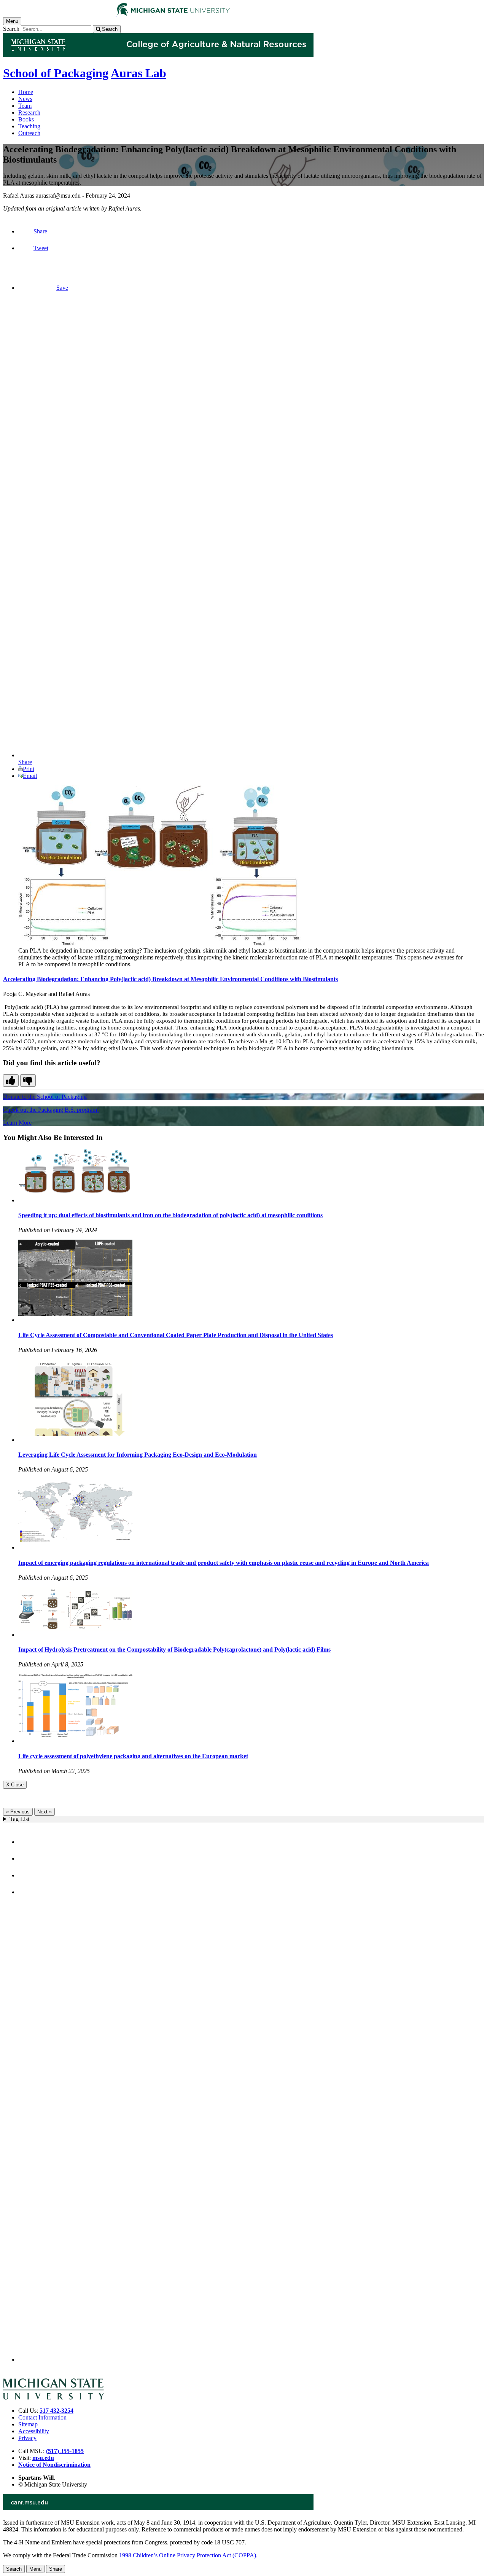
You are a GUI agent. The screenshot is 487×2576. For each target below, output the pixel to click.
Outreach (29, 133)
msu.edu (43, 2458)
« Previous (18, 1812)
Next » (45, 1812)
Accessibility (34, 2431)
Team (25, 106)
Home (26, 92)
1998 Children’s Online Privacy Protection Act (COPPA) (188, 2555)
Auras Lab (138, 73)
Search (11, 29)
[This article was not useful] (28, 1081)
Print (29, 769)
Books (26, 119)
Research (29, 113)
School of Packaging (56, 73)
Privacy (27, 2438)
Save (62, 288)
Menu (35, 2569)
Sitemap (28, 2424)
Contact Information (42, 2417)
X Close (15, 1785)
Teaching (29, 126)
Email (30, 776)
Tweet (41, 248)
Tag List (19, 1819)
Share (40, 231)
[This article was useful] (11, 1081)
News (25, 99)
